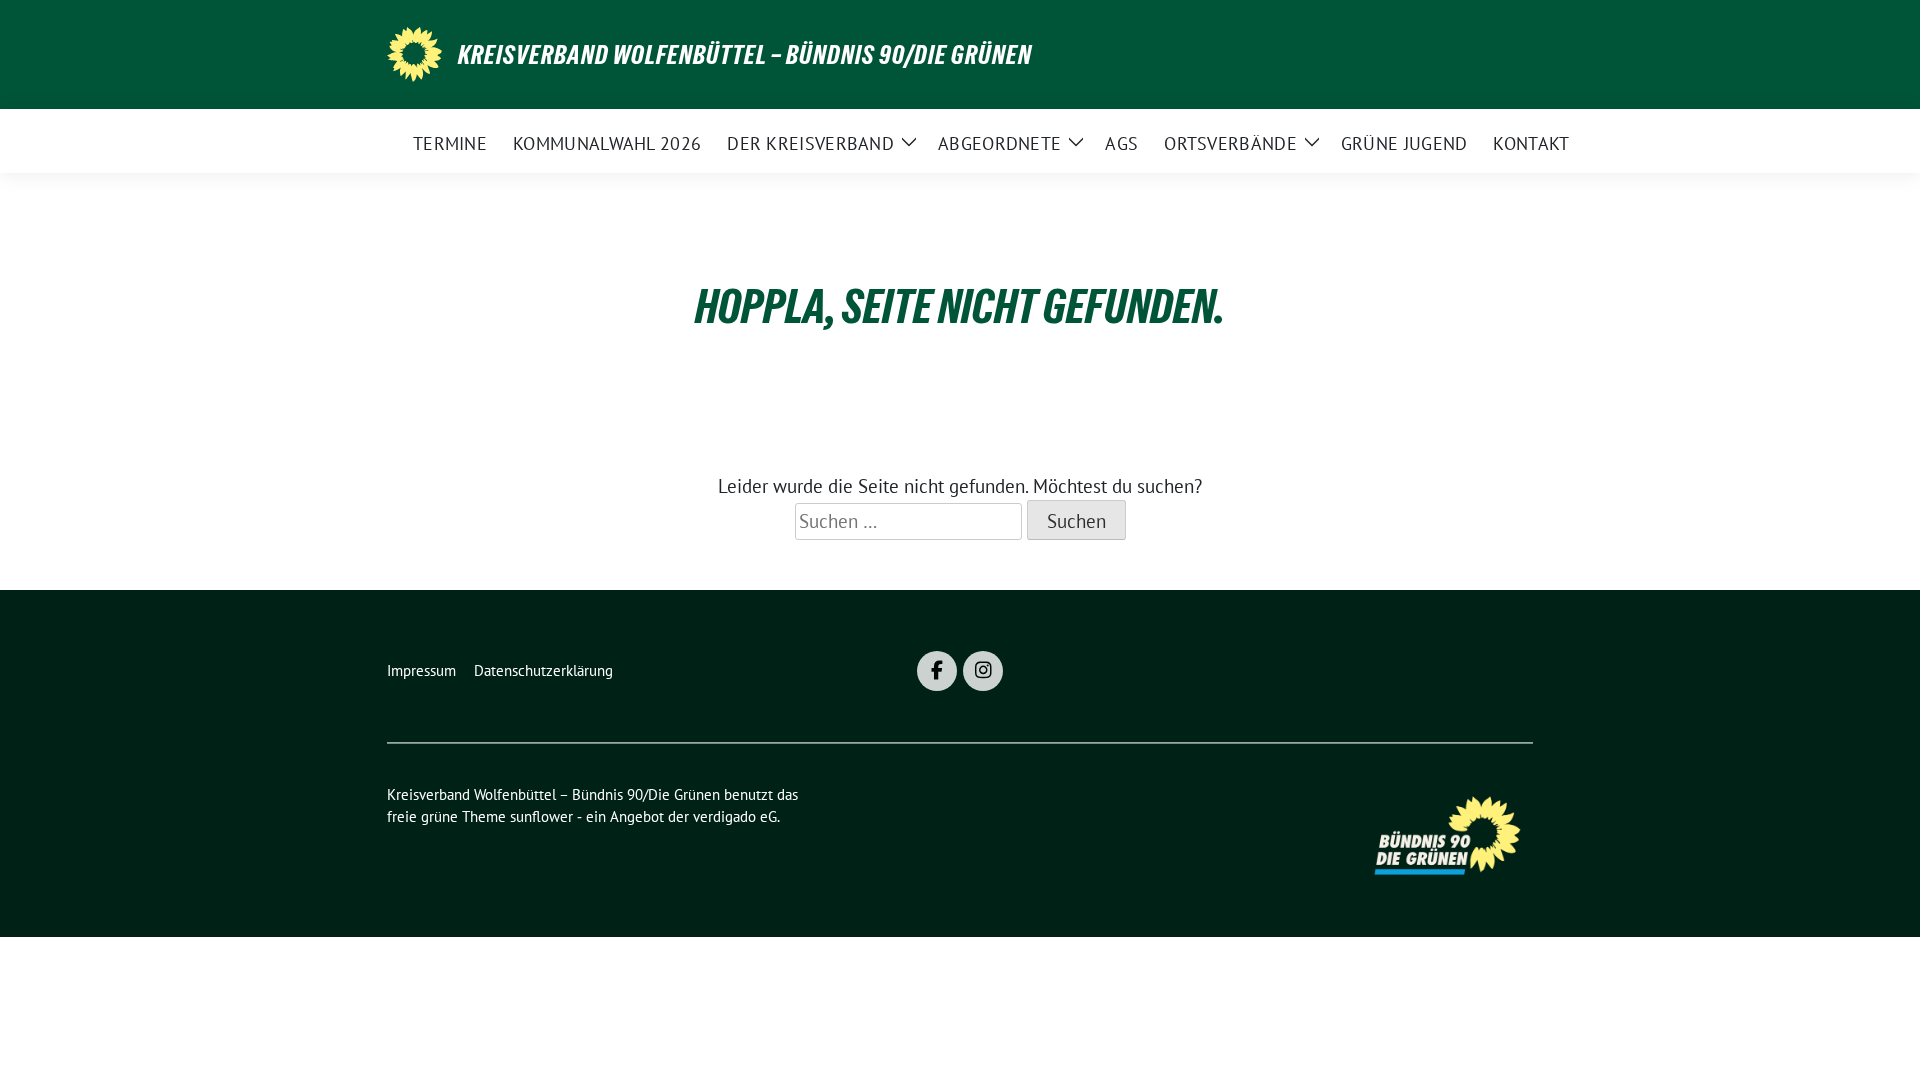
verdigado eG (735, 816)
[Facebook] (937, 671)
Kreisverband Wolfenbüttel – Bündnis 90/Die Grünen (745, 55)
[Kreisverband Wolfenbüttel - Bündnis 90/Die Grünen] (414, 52)
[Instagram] (983, 671)
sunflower (541, 816)
